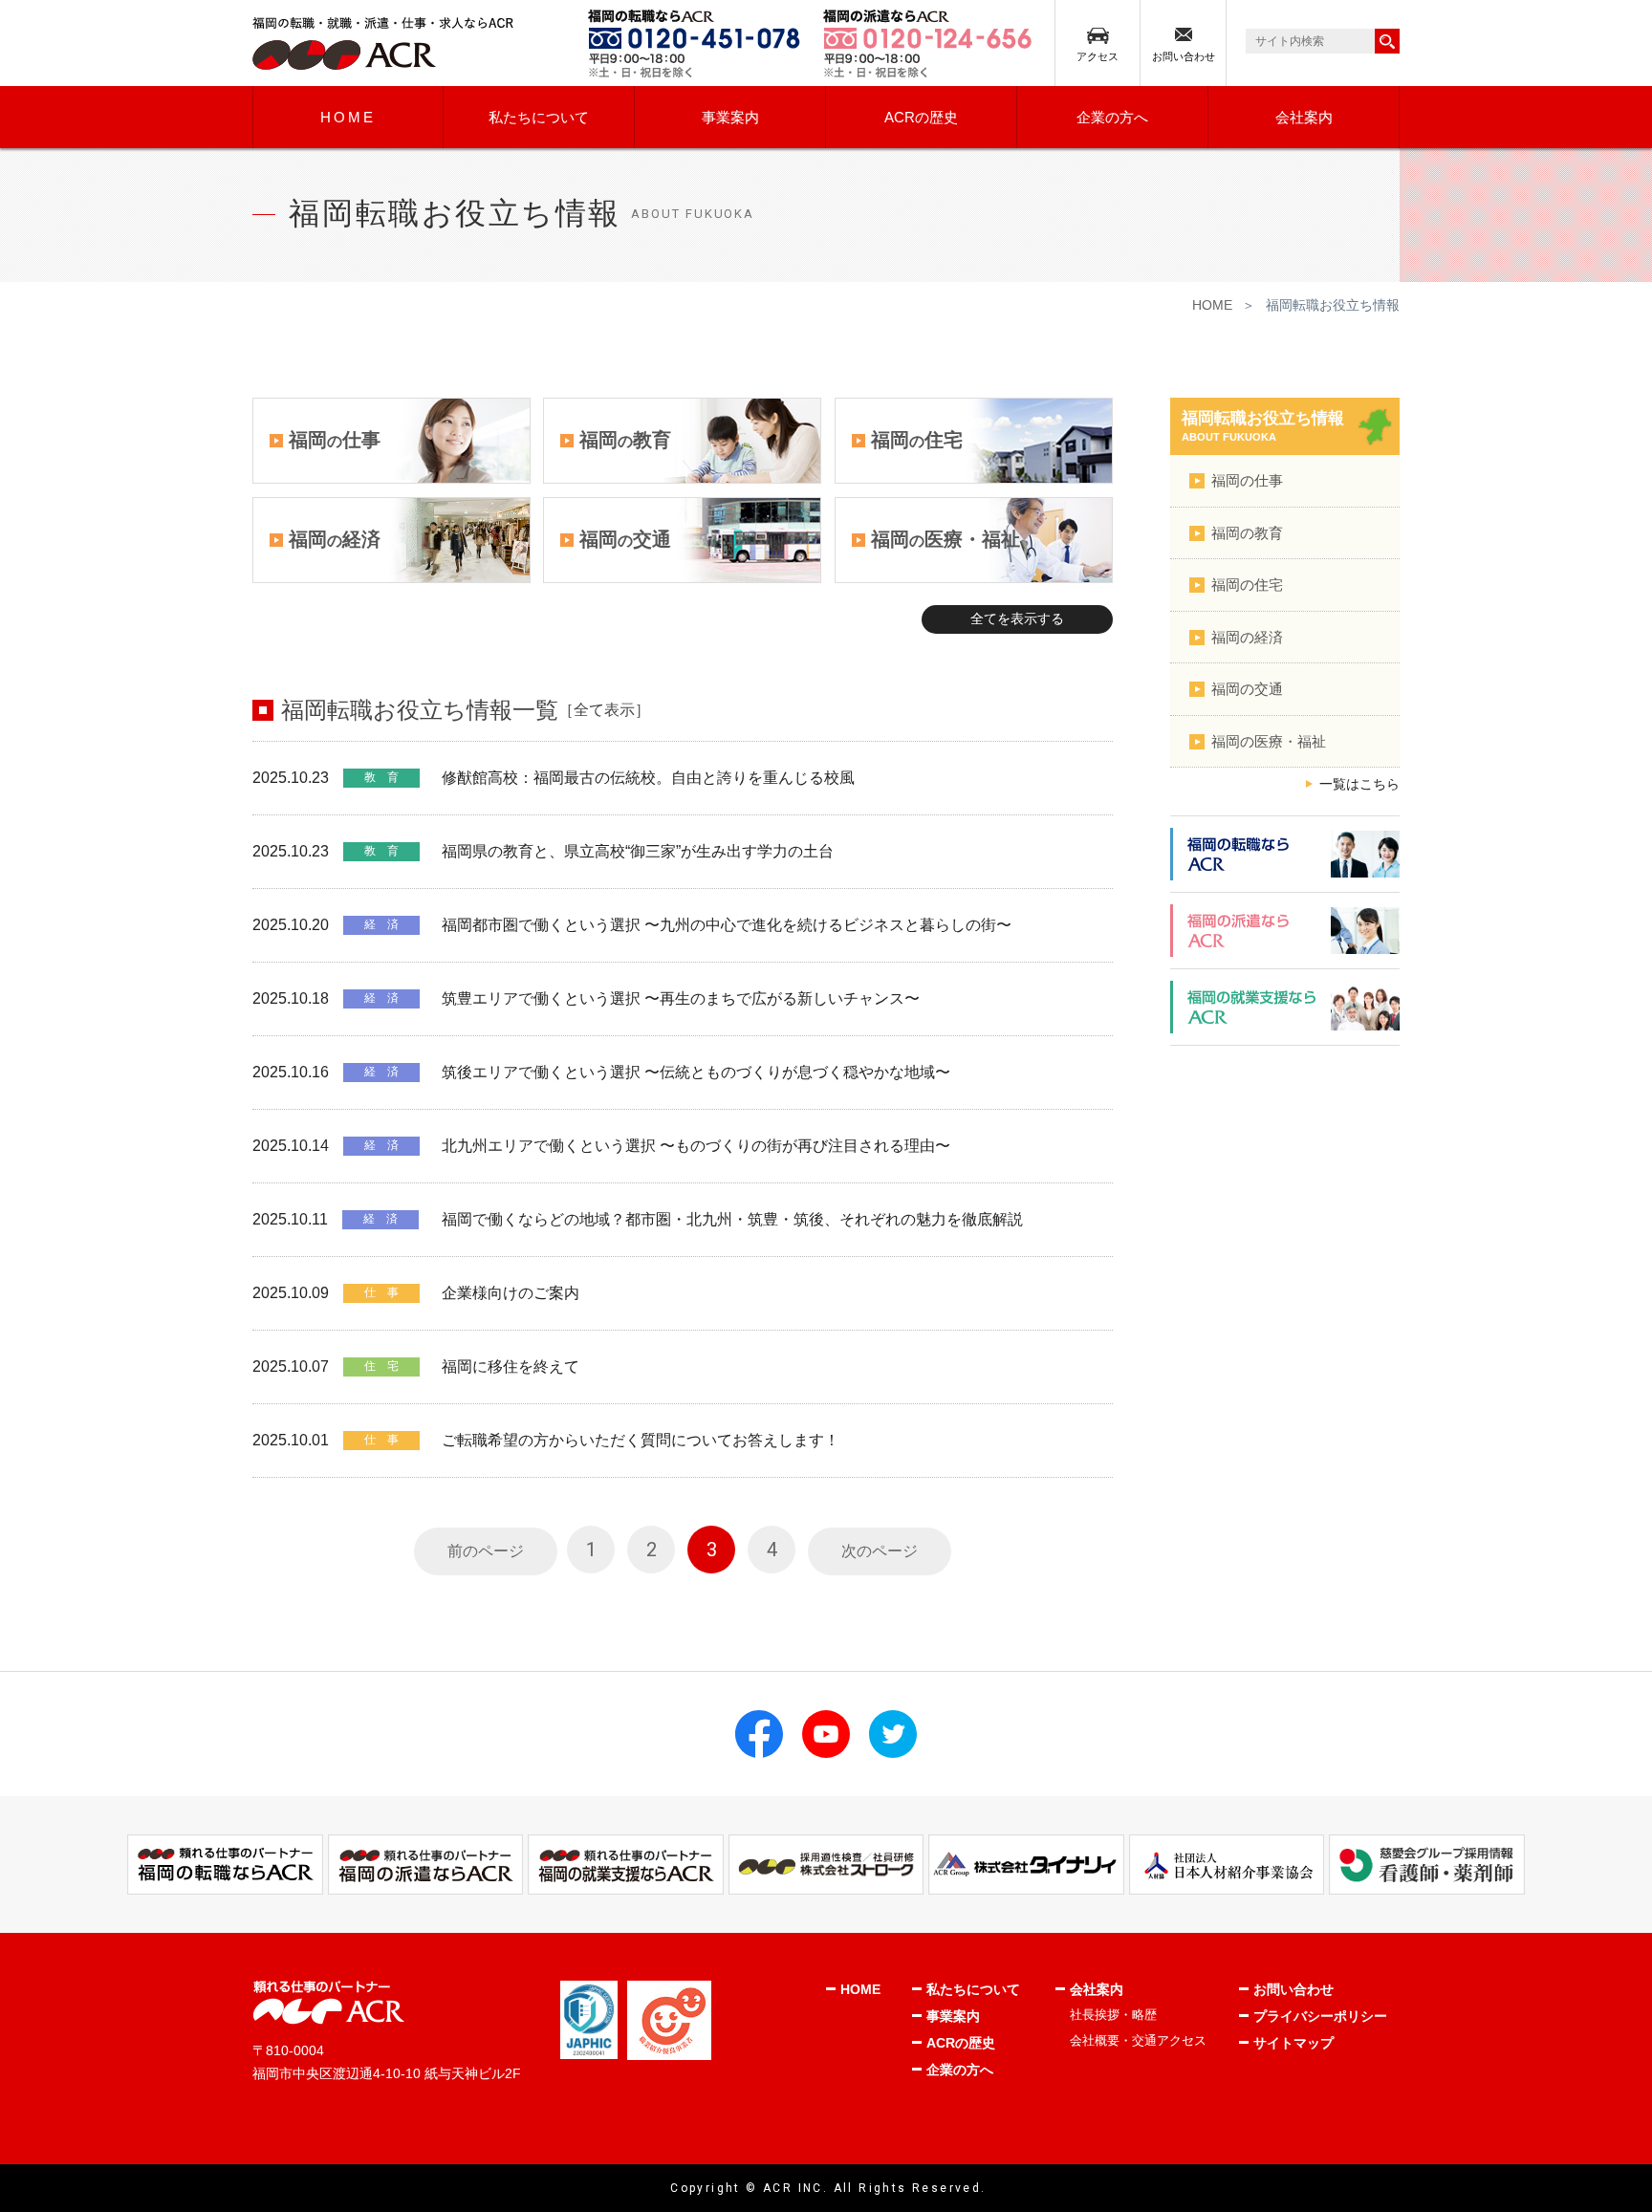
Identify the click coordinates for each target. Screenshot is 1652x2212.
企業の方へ (1112, 117)
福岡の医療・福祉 (1269, 741)
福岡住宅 (917, 440)
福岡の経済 (1247, 637)
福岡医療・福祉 (946, 539)
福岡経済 (335, 539)
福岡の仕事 (1247, 480)
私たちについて (539, 117)
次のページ (880, 1551)
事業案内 (730, 117)
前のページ (486, 1551)
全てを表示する (1017, 618)
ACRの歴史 (921, 117)
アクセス (1098, 56)
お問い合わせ (1184, 56)
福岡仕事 (335, 440)
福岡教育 (625, 440)
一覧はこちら (1359, 784)
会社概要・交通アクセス (1138, 2040)
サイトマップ (1293, 2043)
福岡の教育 (1247, 533)
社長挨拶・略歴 (1113, 2015)
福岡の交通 (1247, 689)
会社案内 (1304, 117)
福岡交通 (625, 539)
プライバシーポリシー (1320, 2016)
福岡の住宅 (1247, 585)
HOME (348, 117)
